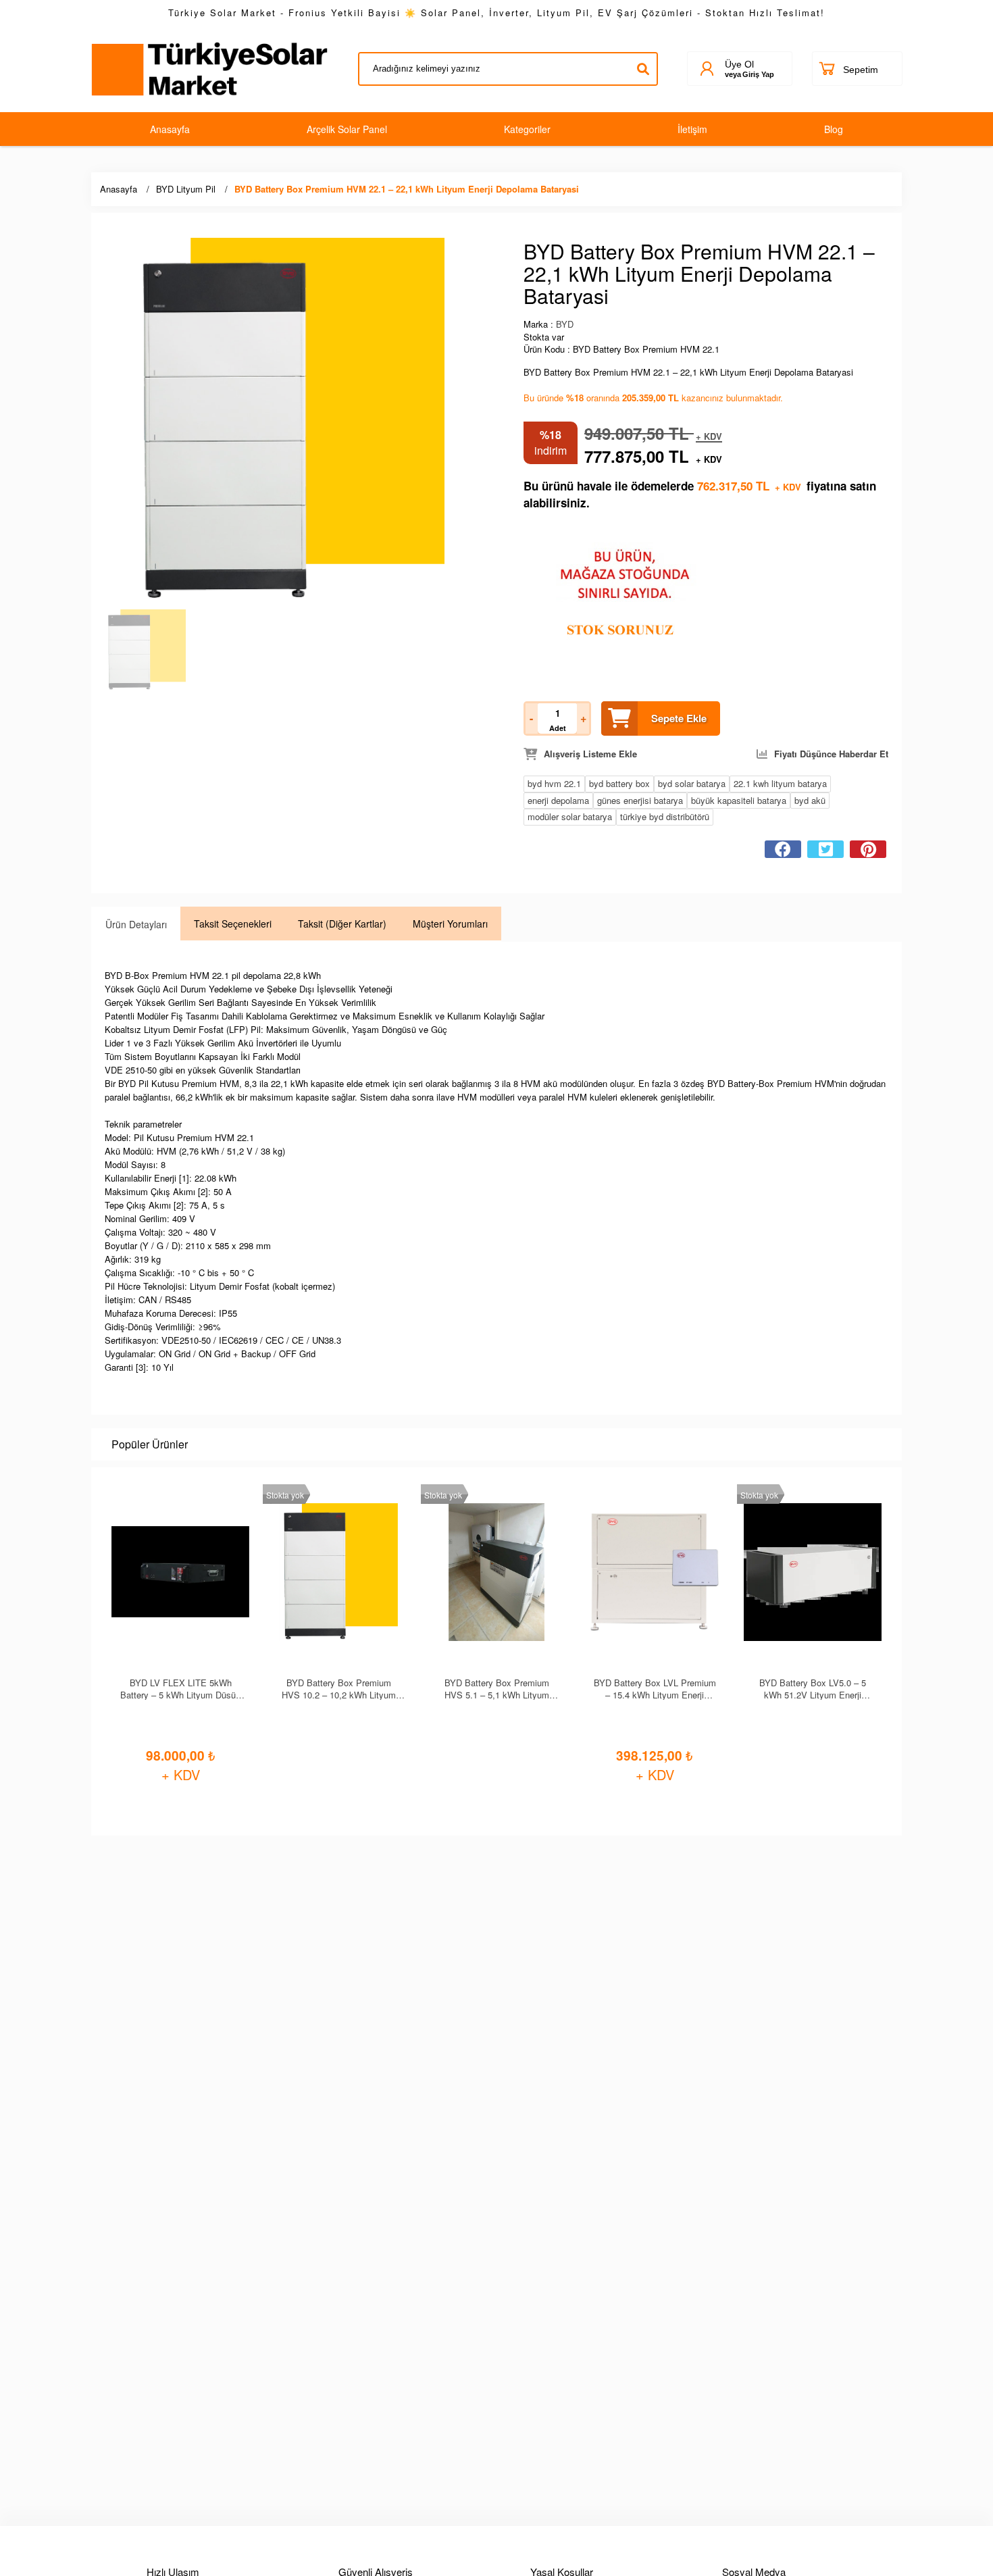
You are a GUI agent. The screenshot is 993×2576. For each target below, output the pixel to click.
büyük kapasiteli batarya (739, 800)
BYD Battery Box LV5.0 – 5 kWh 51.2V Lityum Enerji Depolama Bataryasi (813, 1688)
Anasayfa (119, 189)
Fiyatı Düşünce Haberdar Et (831, 754)
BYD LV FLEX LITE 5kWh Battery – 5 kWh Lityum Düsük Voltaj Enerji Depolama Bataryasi (180, 1688)
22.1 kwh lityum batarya (780, 783)
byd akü (810, 800)
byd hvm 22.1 (554, 783)
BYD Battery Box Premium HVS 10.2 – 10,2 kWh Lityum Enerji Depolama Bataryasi (339, 1688)
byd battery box (619, 783)
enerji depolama (558, 800)
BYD (565, 324)
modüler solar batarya (570, 816)
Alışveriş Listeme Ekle (590, 754)
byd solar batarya (692, 783)
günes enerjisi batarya (640, 800)
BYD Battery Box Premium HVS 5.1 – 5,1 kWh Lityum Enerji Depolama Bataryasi (497, 1688)
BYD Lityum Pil (186, 189)
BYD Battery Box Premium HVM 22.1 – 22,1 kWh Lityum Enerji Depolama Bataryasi (407, 189)
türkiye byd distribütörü (665, 816)
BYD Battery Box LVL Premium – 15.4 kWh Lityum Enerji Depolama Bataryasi (655, 1688)
